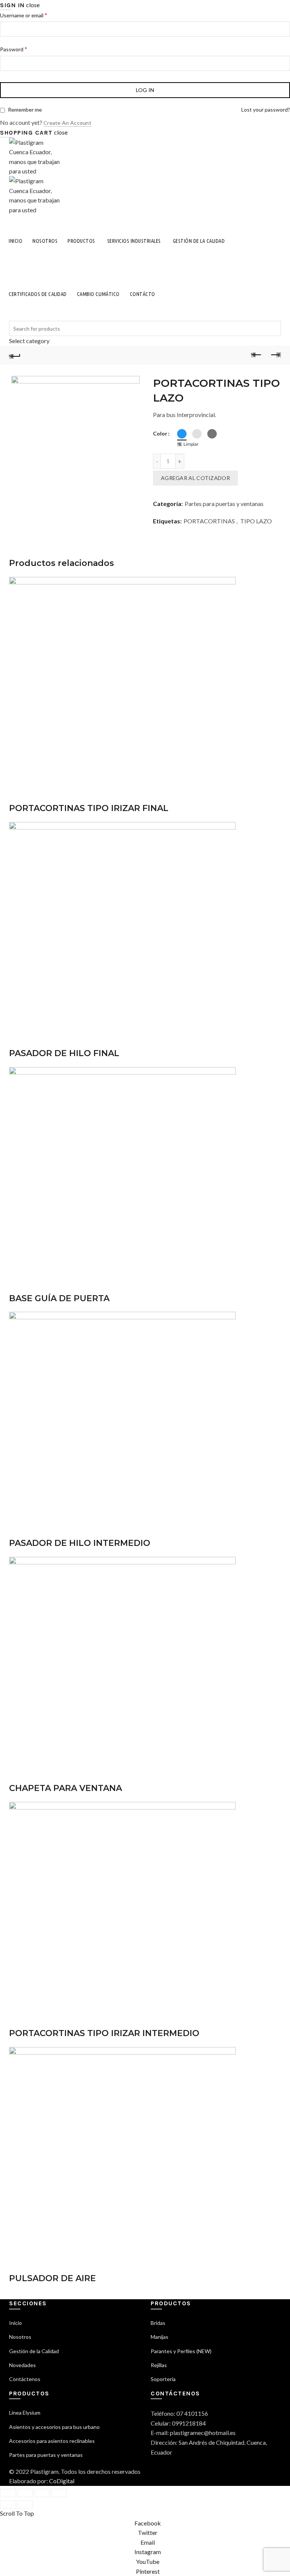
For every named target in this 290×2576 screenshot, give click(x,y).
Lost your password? (266, 110)
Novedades (22, 2365)
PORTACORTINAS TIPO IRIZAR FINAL (89, 808)
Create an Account (67, 123)
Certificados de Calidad (38, 294)
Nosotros (45, 241)
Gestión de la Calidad (199, 241)
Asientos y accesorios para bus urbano (54, 2427)
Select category (29, 341)
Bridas (158, 2323)
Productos (81, 241)
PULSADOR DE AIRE (52, 2278)
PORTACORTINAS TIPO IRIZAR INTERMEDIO (104, 2033)
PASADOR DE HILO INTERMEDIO (80, 1543)
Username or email (24, 15)
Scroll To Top (17, 2513)
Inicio (15, 241)
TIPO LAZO (256, 521)
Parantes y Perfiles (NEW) (181, 2351)
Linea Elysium (25, 2413)
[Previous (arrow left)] (8, 2504)
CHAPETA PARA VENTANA (66, 1788)
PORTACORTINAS (209, 521)
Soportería (163, 2379)
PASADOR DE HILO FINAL (64, 1053)
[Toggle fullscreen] (42, 2493)
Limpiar (191, 444)
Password (14, 49)
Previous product (256, 355)
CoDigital (62, 2481)
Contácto (143, 294)
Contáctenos (25, 2379)
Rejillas (159, 2365)
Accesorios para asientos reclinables (52, 2441)
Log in (145, 90)
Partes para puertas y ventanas (224, 504)
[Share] (25, 2493)
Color (160, 433)
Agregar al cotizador (195, 478)
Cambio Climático (98, 294)
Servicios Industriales (134, 241)
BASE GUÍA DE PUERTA (59, 1298)
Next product (275, 355)
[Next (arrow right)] (25, 2504)
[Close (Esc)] (8, 2493)
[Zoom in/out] (59, 2493)
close (33, 5)
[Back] (15, 355)
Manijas (160, 2337)
